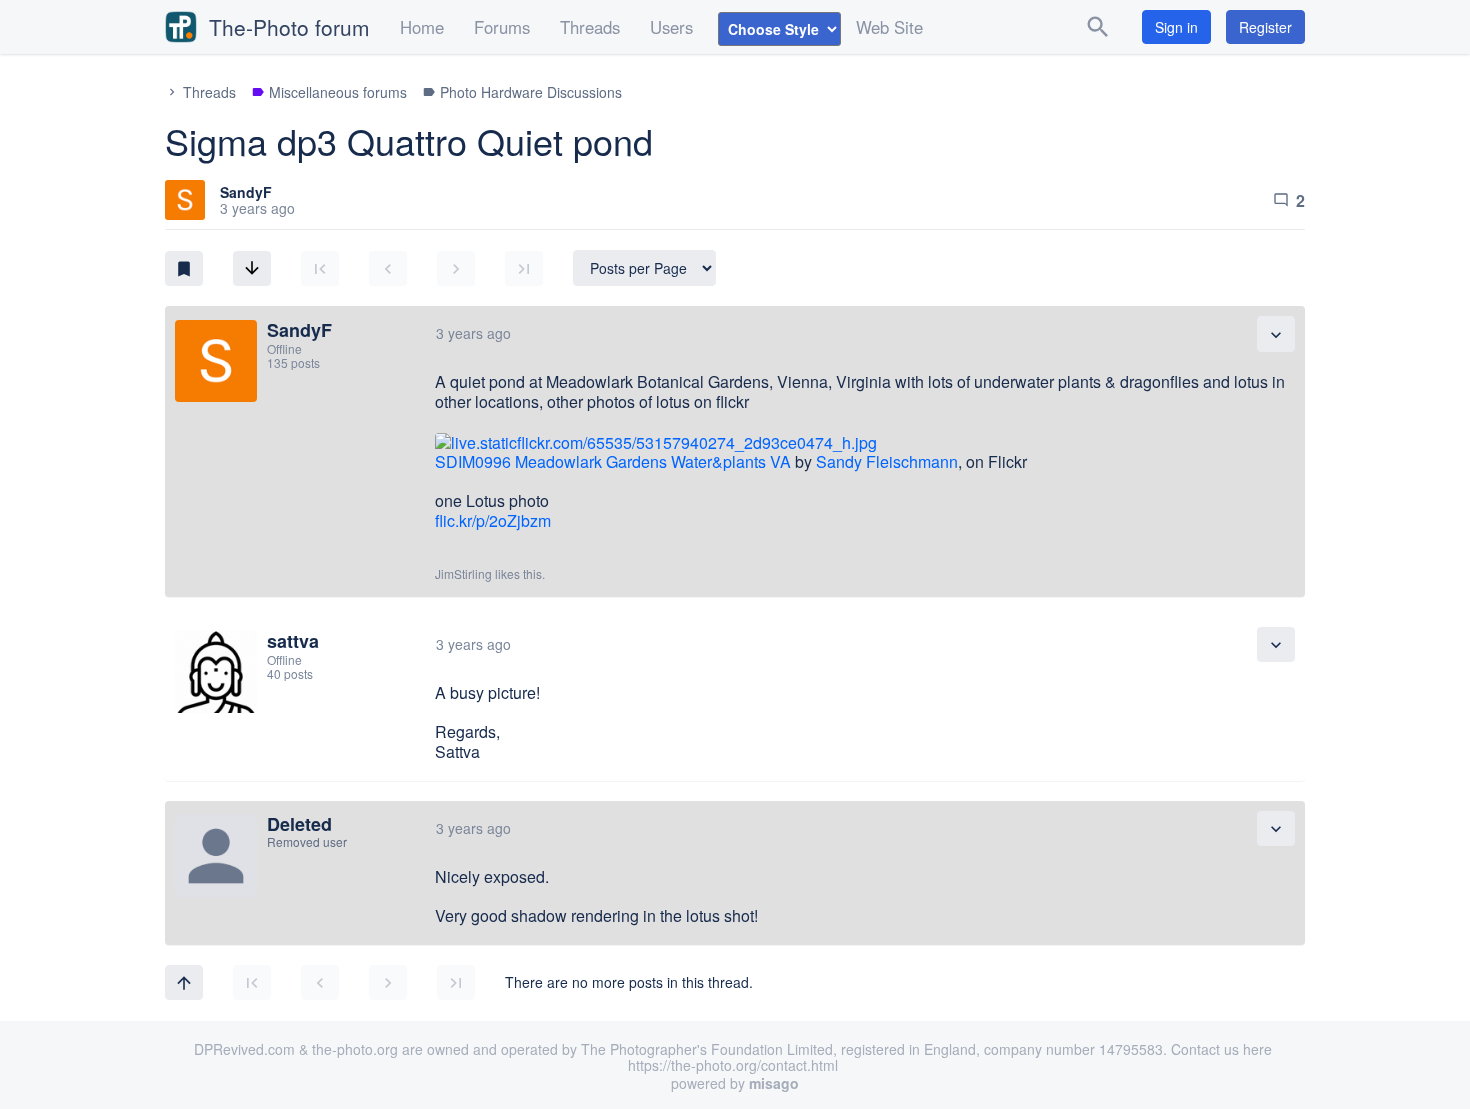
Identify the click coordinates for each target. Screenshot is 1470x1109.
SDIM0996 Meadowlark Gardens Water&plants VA (613, 461)
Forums (502, 27)
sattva (293, 641)
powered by (735, 1083)
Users (671, 27)
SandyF (246, 192)
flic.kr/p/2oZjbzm (493, 520)
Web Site (889, 27)
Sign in (1176, 27)
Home (422, 27)
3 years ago (473, 333)
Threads (590, 27)
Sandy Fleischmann (887, 461)
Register (1265, 27)
